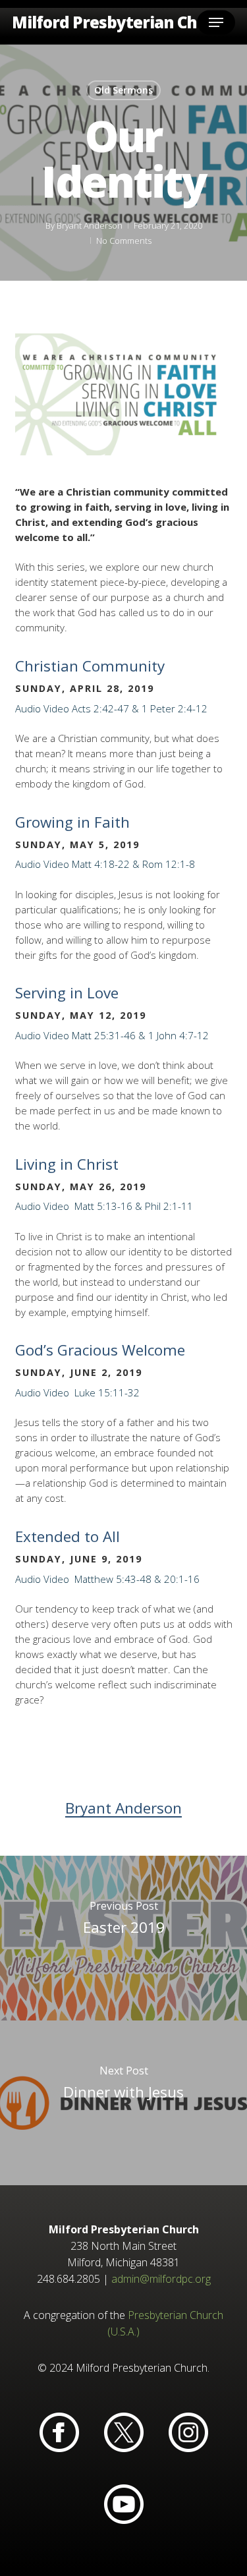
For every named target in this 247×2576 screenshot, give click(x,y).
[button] (216, 22)
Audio (28, 708)
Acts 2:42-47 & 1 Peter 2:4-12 (140, 708)
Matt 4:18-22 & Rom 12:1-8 (133, 864)
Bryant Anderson (90, 225)
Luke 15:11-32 (106, 1392)
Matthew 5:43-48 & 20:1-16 (136, 1579)
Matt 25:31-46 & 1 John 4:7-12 (140, 1035)
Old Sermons (123, 90)
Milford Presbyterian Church (123, 22)
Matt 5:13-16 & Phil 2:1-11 (132, 1206)
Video (56, 708)
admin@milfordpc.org (161, 2279)
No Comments (124, 241)
